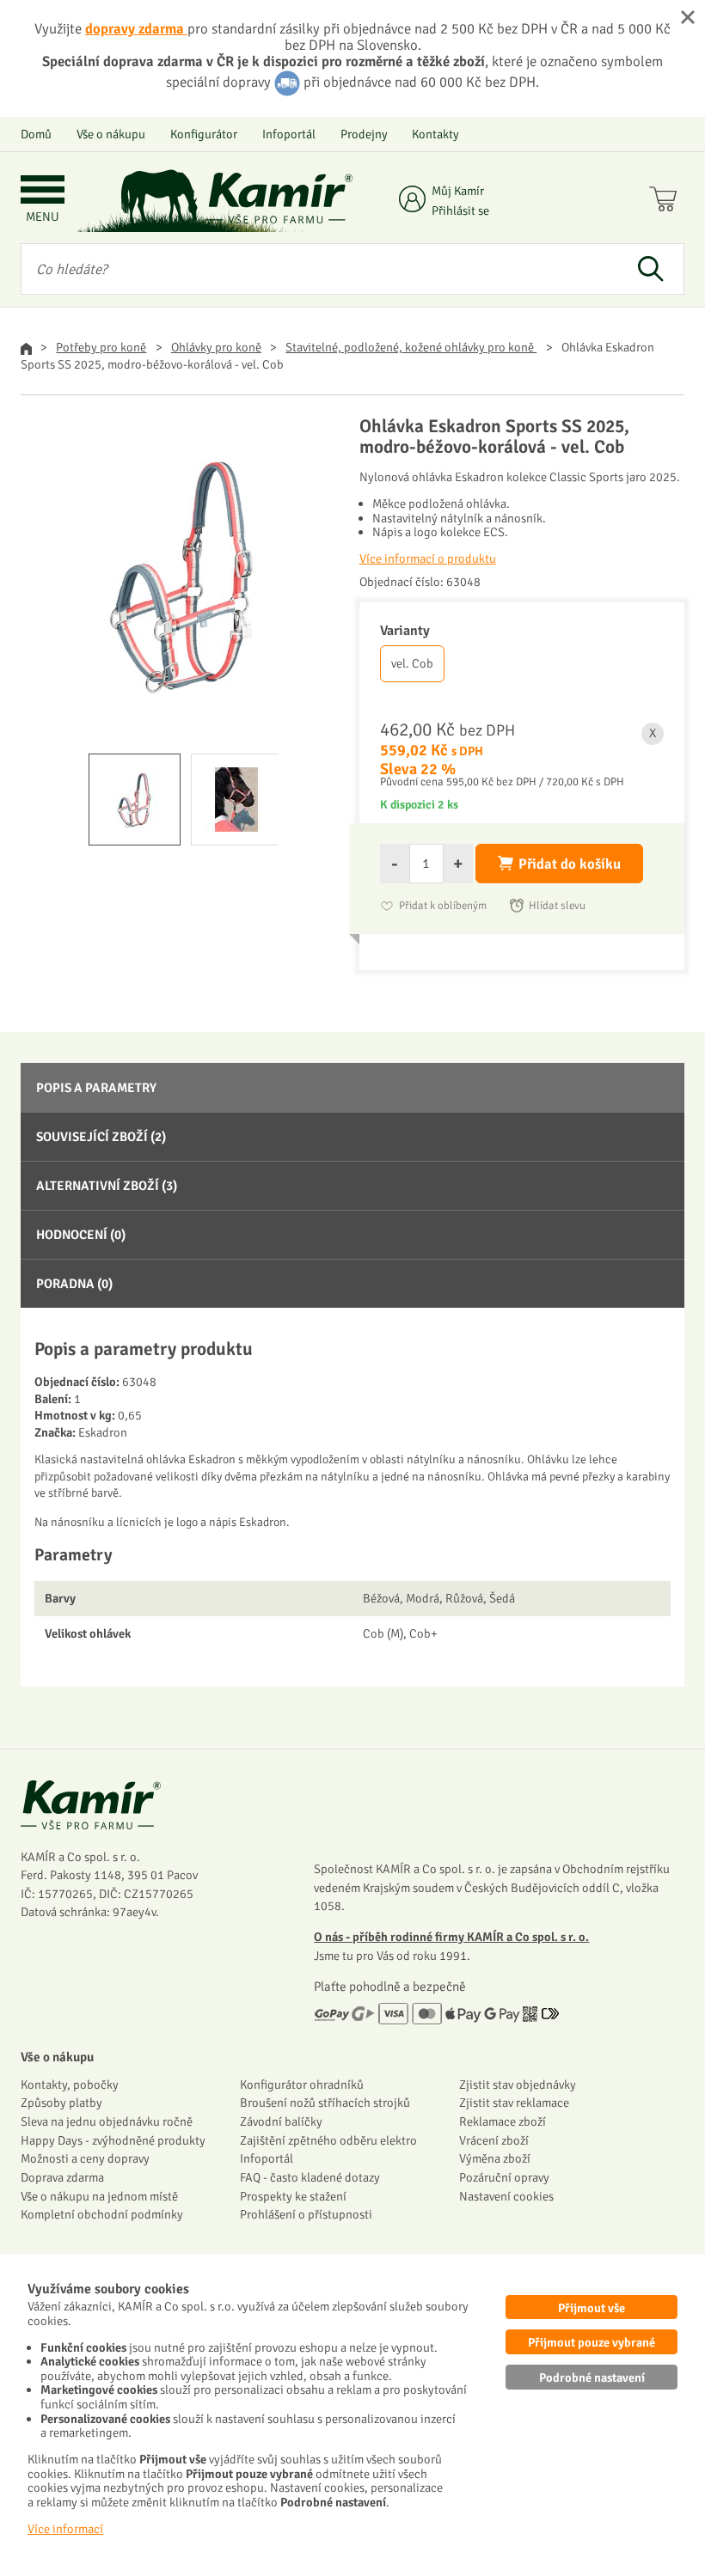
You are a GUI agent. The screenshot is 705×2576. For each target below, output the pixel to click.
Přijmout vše (592, 2308)
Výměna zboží (495, 2158)
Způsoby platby (61, 2103)
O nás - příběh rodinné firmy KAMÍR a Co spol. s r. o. (451, 1937)
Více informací (65, 2529)
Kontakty (435, 134)
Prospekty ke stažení (293, 2196)
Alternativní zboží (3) (107, 1186)
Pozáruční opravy (504, 2177)
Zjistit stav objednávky (518, 2085)
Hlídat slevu (557, 906)
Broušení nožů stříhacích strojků (325, 2103)
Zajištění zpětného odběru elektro (328, 2140)
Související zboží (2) (101, 1137)
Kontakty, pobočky (70, 2085)
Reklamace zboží (503, 2121)
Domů (36, 134)
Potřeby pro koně (101, 347)
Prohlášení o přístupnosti (306, 2214)
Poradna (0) (74, 1284)
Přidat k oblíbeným (443, 906)
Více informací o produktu (428, 559)
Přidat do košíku (570, 864)
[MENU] (43, 191)
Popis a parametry (96, 1088)
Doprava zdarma (62, 2177)
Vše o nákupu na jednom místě (99, 2196)
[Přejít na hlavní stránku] (279, 198)
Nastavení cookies (506, 2196)
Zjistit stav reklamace (514, 2103)
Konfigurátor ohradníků (302, 2085)
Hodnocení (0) (81, 1235)
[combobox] (319, 269)
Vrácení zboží (494, 2140)
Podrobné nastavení (592, 2378)
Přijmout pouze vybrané (592, 2342)
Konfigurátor (204, 134)
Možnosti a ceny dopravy (85, 2158)
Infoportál (289, 134)
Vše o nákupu (111, 134)
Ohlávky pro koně (216, 347)
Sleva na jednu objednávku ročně (107, 2121)
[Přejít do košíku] (667, 201)
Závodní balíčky (281, 2121)
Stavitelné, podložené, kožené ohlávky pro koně (411, 347)
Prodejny (364, 134)
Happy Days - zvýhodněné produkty (113, 2140)
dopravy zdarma (136, 29)
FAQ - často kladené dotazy (310, 2177)
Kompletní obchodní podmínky (102, 2214)
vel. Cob (412, 663)
